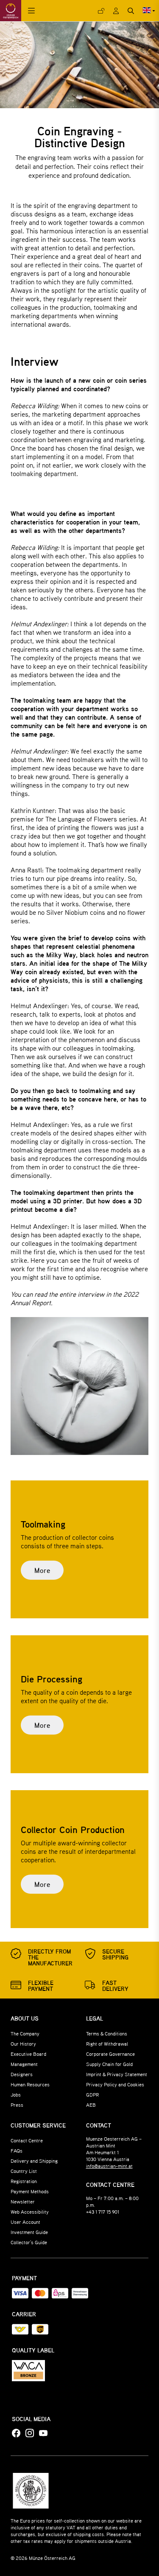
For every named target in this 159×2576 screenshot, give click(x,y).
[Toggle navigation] (31, 11)
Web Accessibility (30, 2212)
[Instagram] (30, 2433)
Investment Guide (29, 2232)
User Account (25, 2222)
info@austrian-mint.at (109, 2166)
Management (24, 2064)
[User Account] (116, 11)
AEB (91, 2105)
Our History (23, 2043)
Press (17, 2105)
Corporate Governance (110, 2054)
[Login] (101, 11)
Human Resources (30, 2084)
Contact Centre (27, 2140)
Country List (24, 2171)
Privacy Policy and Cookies (115, 2084)
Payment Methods (30, 2191)
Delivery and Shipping (34, 2161)
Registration (24, 2181)
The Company (25, 2033)
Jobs (16, 2094)
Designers (22, 2074)
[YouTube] (43, 2433)
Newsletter (23, 2201)
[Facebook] (16, 2433)
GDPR (92, 2094)
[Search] (131, 11)
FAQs (17, 2150)
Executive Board (28, 2054)
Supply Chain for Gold (109, 2064)
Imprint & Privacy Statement (117, 2074)
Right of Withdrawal (107, 2043)
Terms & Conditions (107, 2033)
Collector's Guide (29, 2242)
